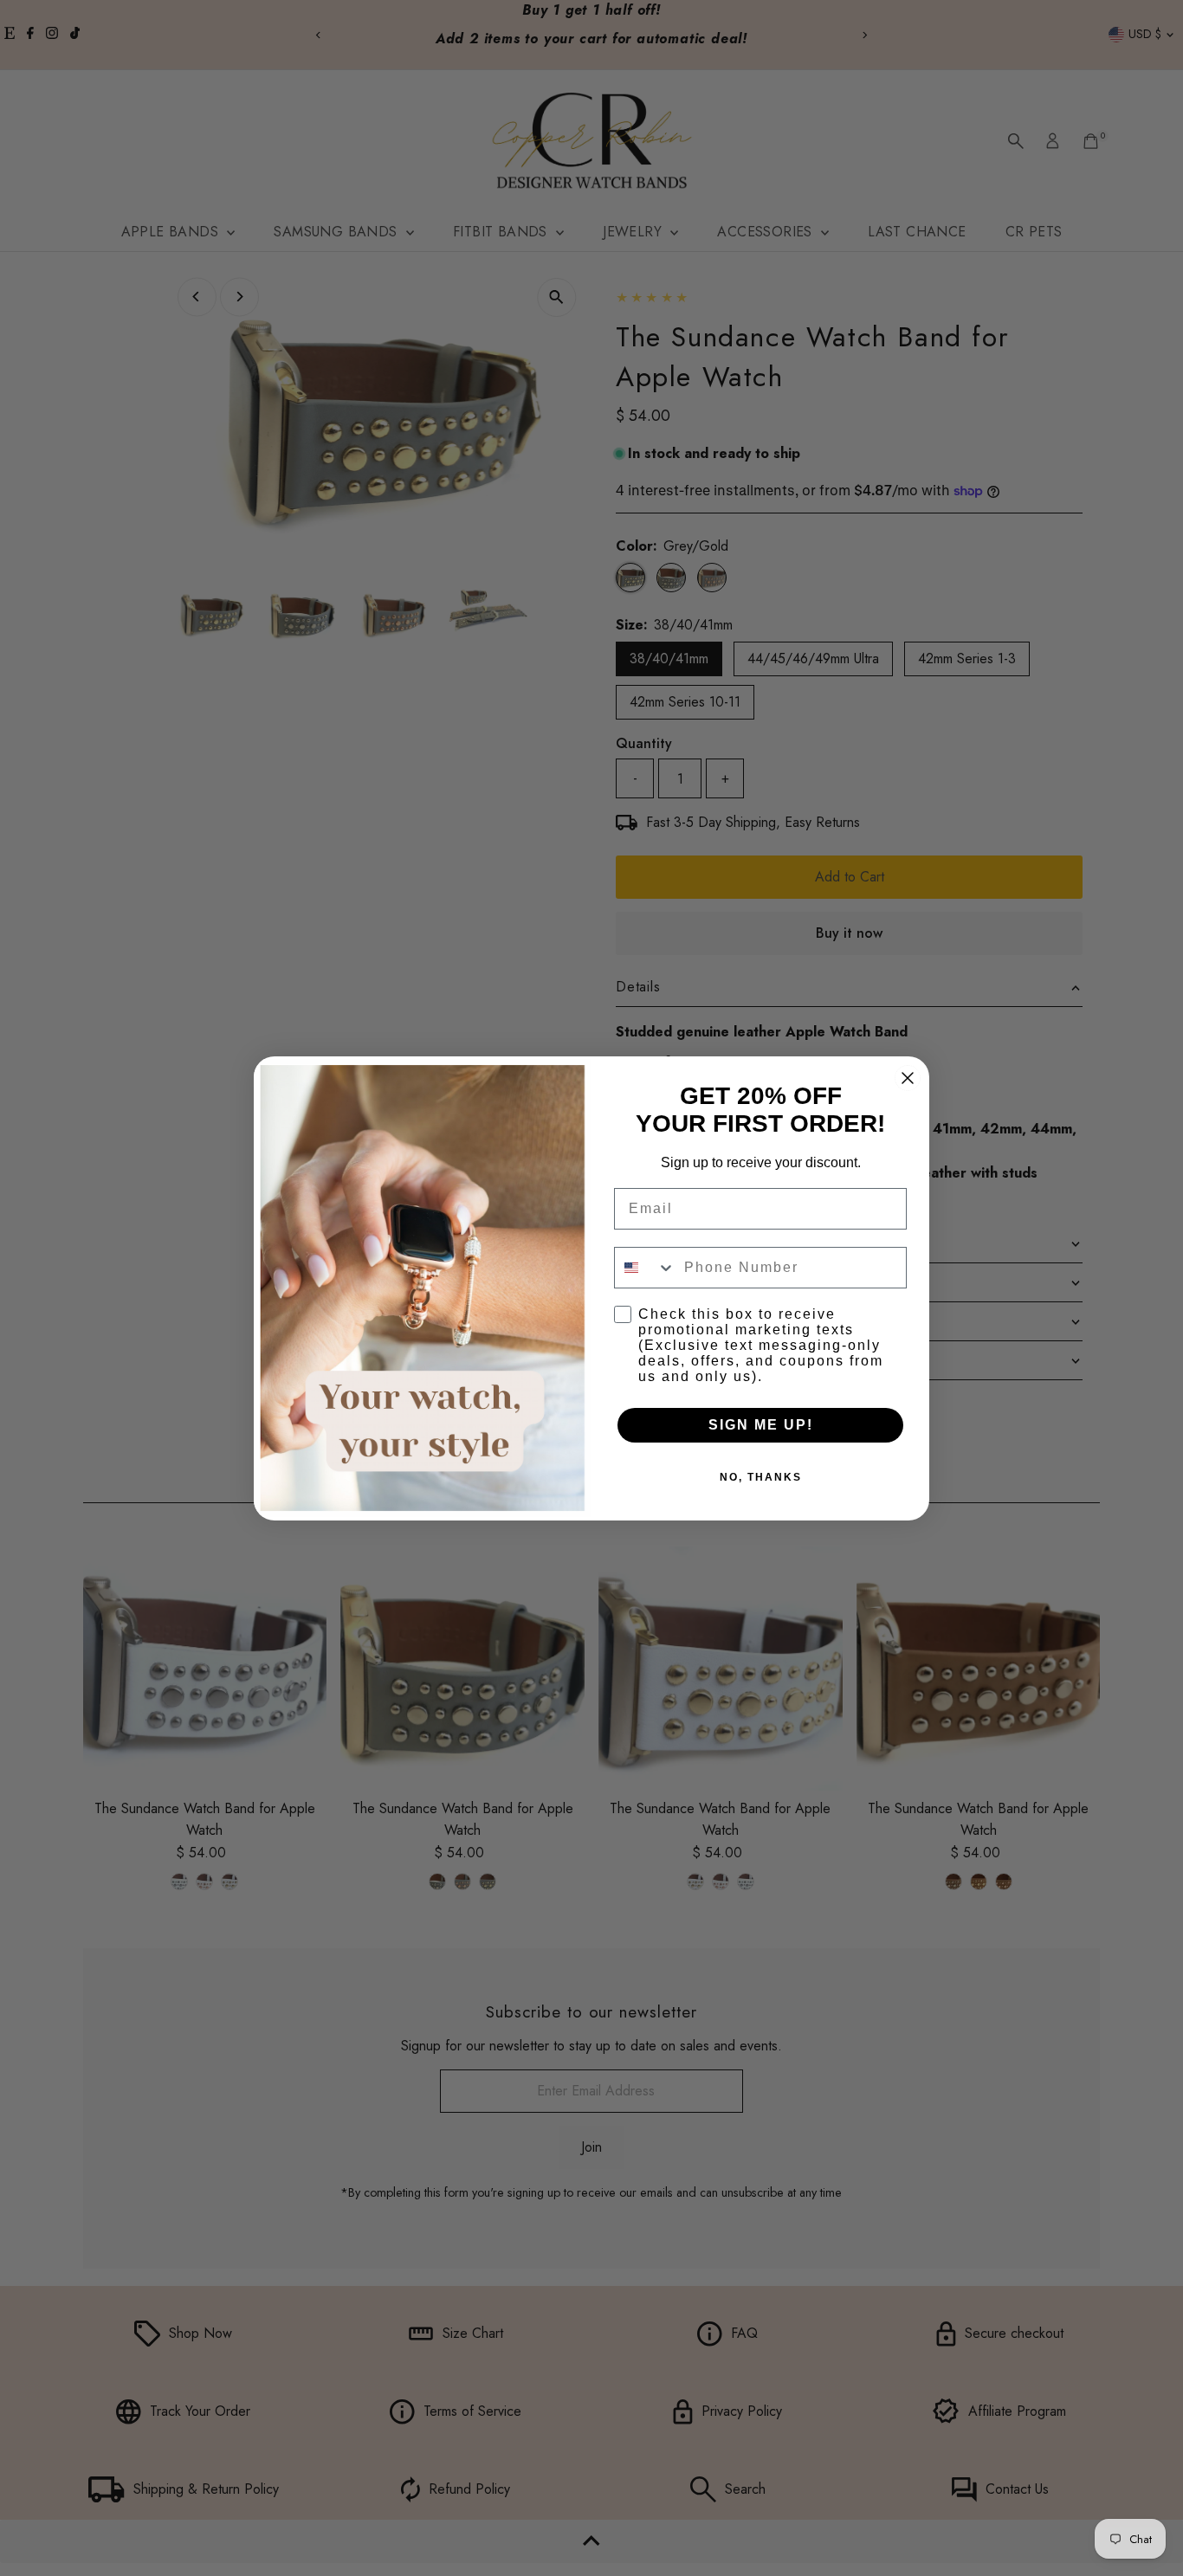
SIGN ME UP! (761, 1425)
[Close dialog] (908, 1078)
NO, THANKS (761, 1477)
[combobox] (645, 1268)
